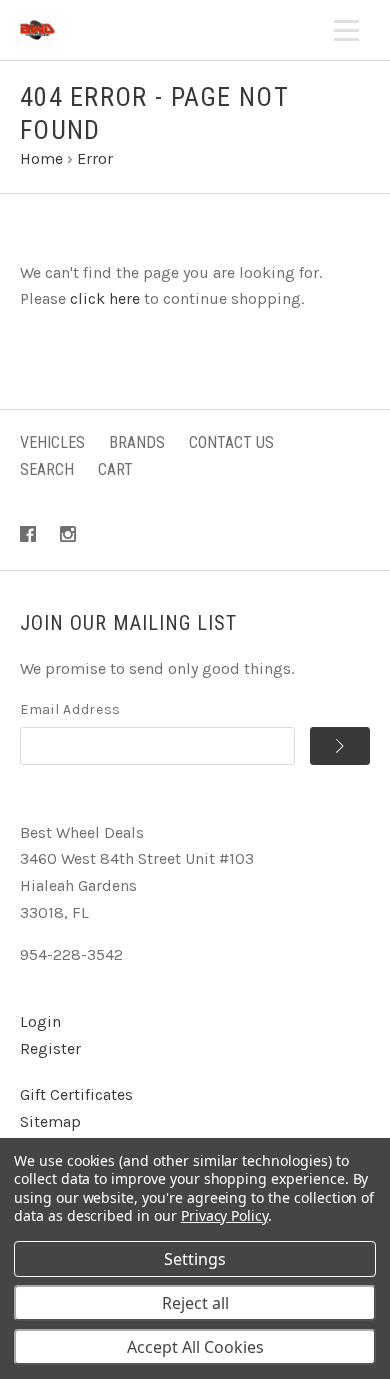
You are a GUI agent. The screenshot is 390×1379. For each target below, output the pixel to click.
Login (40, 1021)
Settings (195, 1259)
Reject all (195, 1303)
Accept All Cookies (195, 1347)
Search (47, 469)
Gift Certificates (76, 1094)
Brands (137, 442)
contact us (231, 442)
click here (105, 298)
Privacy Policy (224, 1215)
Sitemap (50, 1121)
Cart (115, 469)
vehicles (52, 442)
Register (50, 1048)
